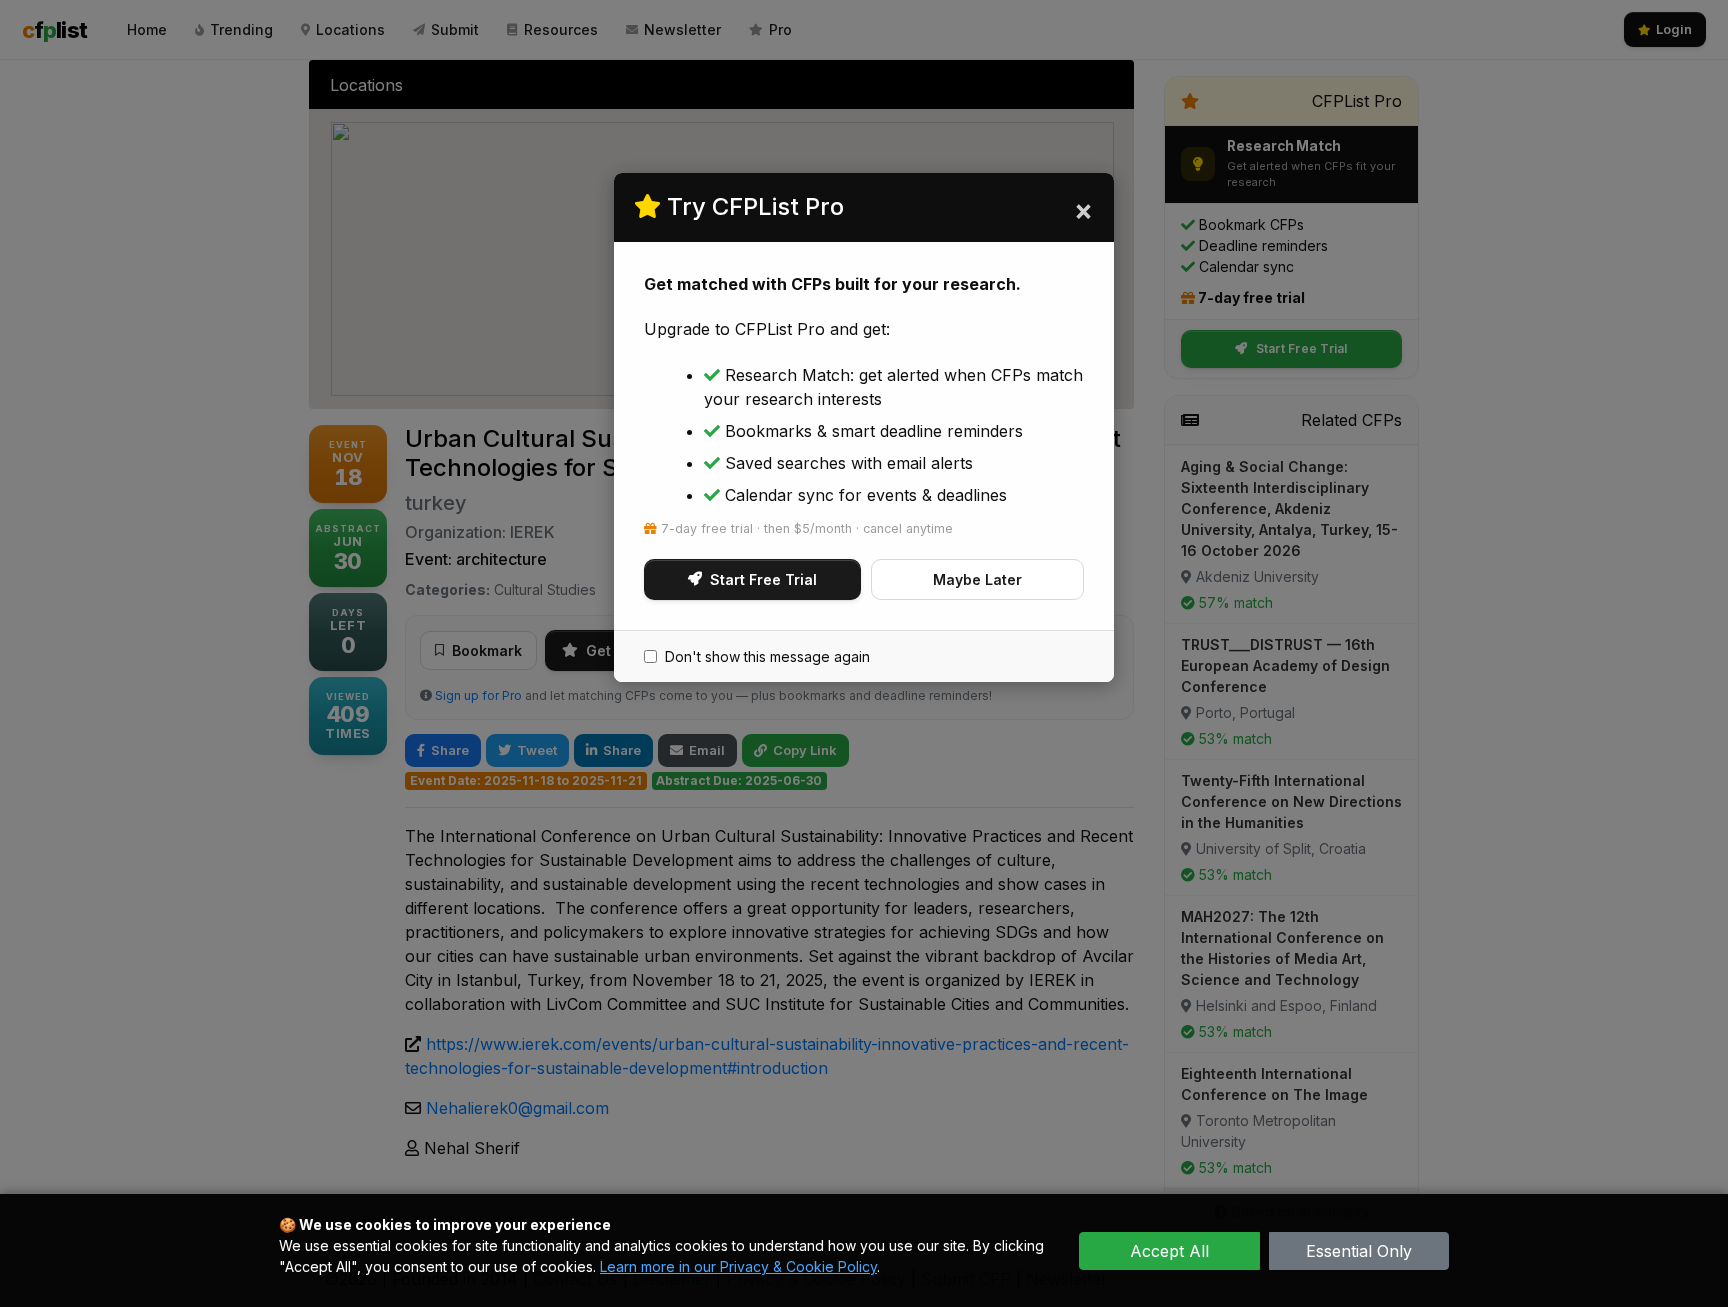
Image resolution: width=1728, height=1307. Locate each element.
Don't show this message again (767, 656)
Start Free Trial (763, 579)
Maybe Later (977, 579)
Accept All (1169, 1251)
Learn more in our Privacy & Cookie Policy (738, 1266)
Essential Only (1359, 1251)
